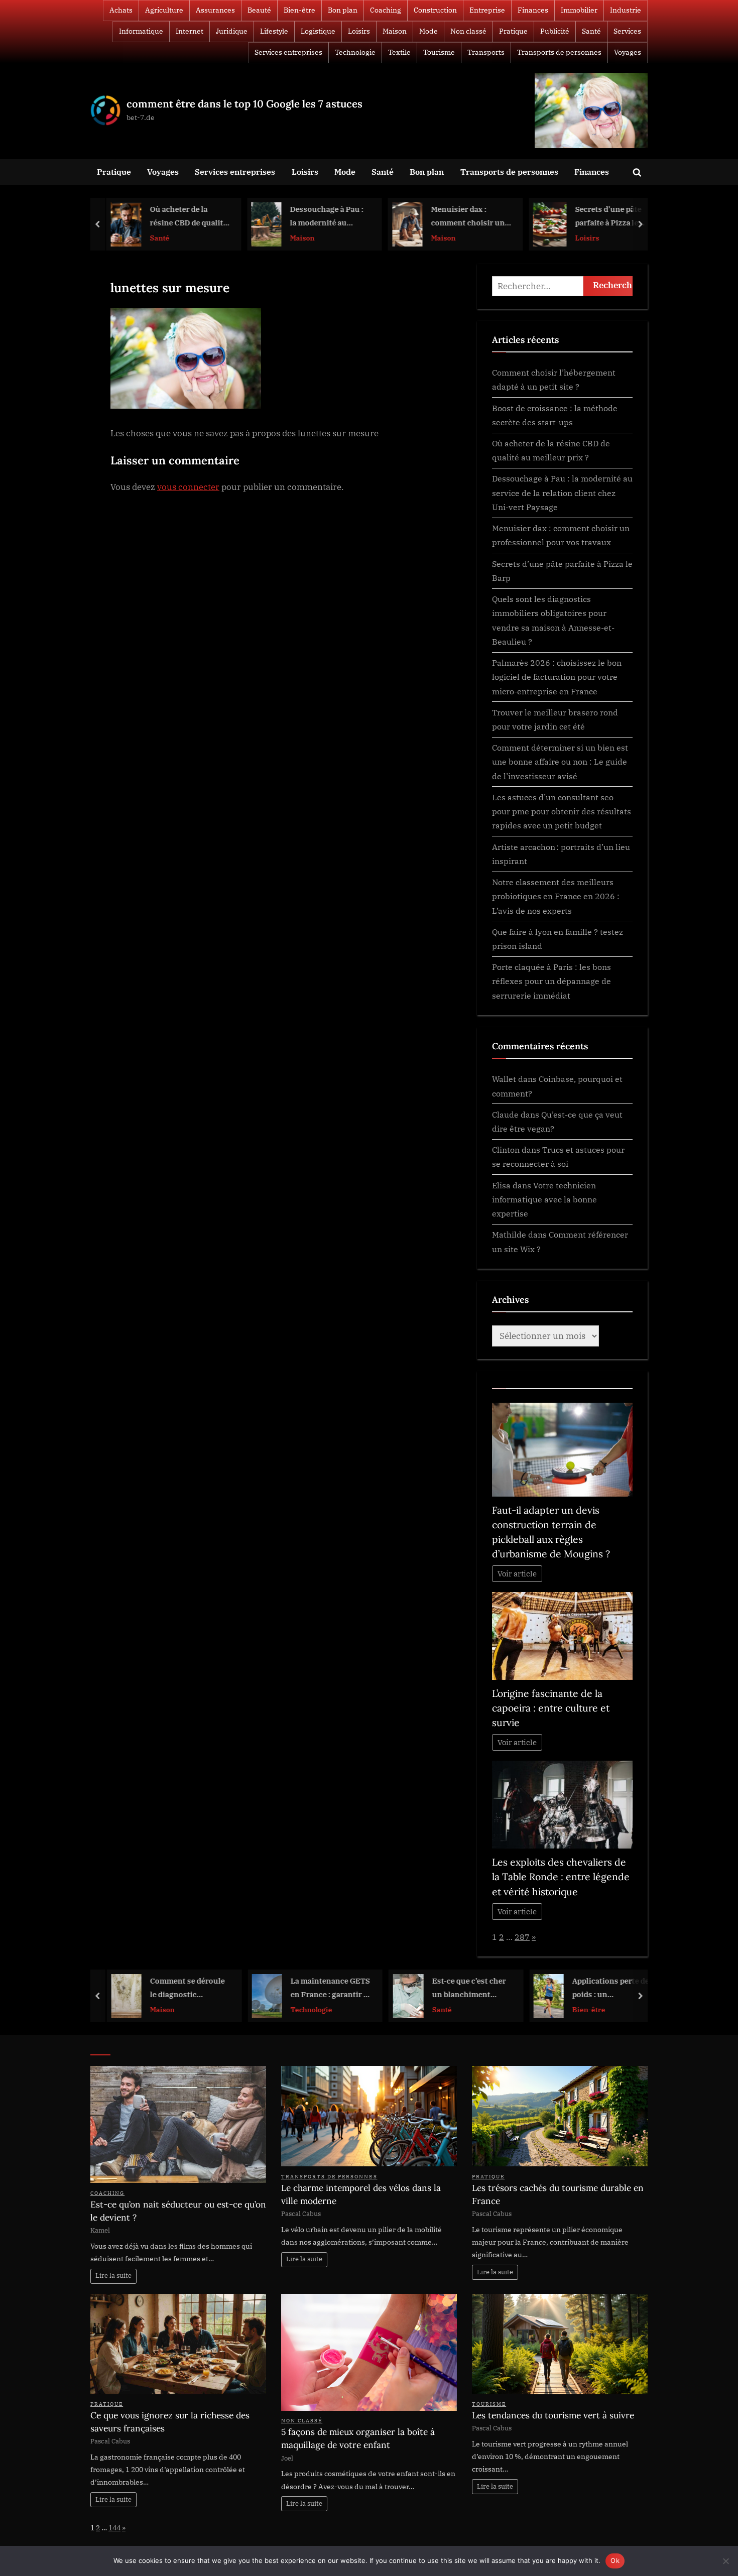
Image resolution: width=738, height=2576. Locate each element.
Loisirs (359, 31)
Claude (505, 1114)
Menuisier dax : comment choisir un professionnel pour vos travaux (465, 217)
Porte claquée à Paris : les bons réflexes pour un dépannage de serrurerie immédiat (551, 981)
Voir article (517, 1574)
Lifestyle (274, 31)
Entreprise (487, 10)
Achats (121, 10)
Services (627, 31)
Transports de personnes (559, 52)
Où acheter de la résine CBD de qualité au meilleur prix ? (185, 217)
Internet (190, 31)
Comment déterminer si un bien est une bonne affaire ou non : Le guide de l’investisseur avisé (560, 762)
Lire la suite (113, 2276)
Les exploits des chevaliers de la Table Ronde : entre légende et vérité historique (561, 1877)
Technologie (355, 52)
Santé (591, 31)
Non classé (468, 31)
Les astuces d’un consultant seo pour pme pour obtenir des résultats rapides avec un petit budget (562, 811)
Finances (533, 10)
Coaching (386, 10)
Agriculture (164, 10)
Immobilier (579, 10)
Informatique (141, 31)
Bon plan (343, 10)
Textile (399, 52)
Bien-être (299, 10)
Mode (428, 31)
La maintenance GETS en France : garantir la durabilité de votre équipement (326, 1988)
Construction (435, 10)
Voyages (628, 52)
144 (114, 2528)
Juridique (232, 31)
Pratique (513, 31)
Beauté (259, 10)
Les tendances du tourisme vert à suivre (553, 2415)
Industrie (626, 10)
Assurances (215, 10)
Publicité (555, 31)
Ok (615, 2560)
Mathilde (509, 1234)
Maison (395, 31)
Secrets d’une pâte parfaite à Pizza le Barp (605, 217)
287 (522, 1937)
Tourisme (439, 52)
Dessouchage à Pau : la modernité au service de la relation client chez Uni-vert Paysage (324, 217)
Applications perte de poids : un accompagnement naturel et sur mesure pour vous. (608, 1988)
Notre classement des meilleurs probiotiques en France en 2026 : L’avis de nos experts (556, 896)
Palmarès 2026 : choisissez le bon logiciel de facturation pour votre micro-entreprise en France (557, 677)
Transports (486, 52)
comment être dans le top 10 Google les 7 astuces (244, 104)
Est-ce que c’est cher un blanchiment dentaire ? (465, 1988)
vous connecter (188, 487)
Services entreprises (288, 52)
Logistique (318, 31)
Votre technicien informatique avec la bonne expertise (544, 1199)
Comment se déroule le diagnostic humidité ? (183, 1988)
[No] (725, 2561)
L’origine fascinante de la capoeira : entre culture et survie (551, 1708)
